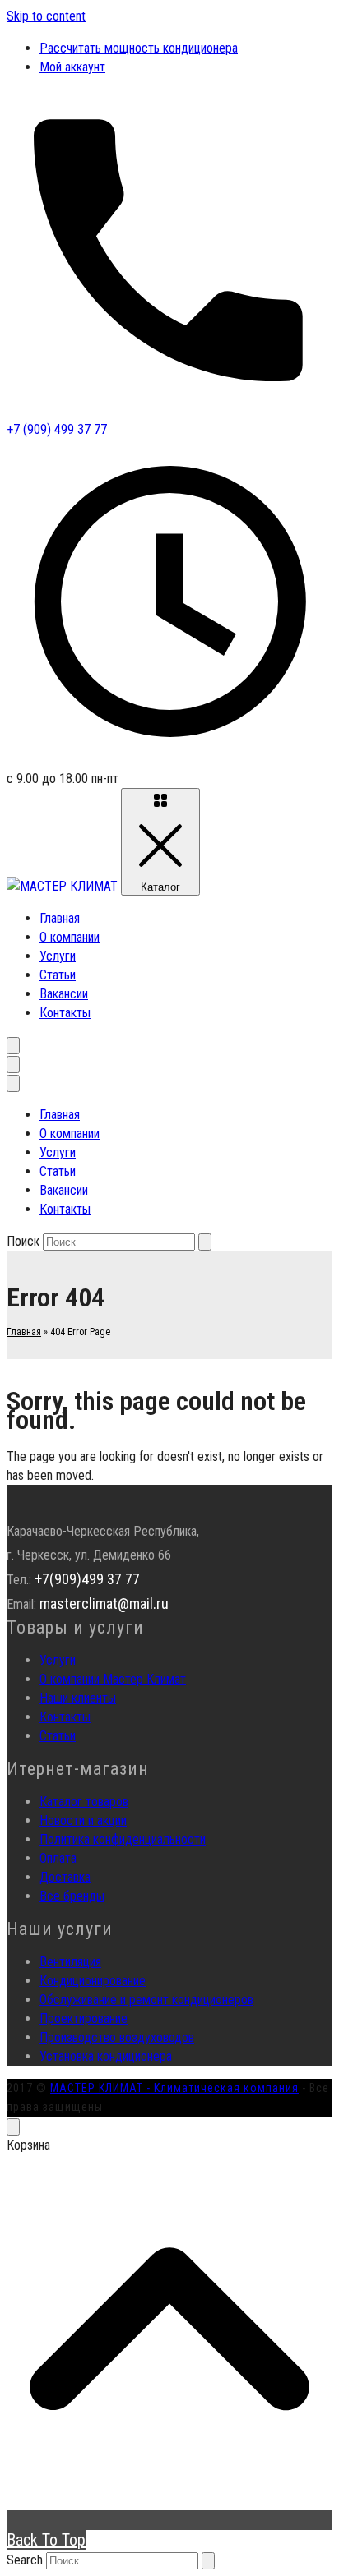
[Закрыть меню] (13, 1083)
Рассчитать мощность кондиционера (139, 48)
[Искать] (205, 1242)
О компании (70, 937)
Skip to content (46, 16)
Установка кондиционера (106, 2056)
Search (25, 2560)
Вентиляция (70, 1962)
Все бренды (72, 1896)
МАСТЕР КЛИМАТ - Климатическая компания (174, 2088)
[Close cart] (13, 2127)
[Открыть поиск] (13, 1046)
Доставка (65, 1877)
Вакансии (64, 994)
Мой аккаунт (72, 67)
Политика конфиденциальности (123, 1839)
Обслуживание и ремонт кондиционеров (146, 2000)
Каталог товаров (84, 1802)
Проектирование (84, 2018)
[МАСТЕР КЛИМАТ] (64, 886)
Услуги (58, 956)
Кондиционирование (93, 1981)
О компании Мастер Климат (113, 1679)
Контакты (65, 1013)
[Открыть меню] (13, 1065)
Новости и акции (83, 1820)
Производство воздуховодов (117, 2037)
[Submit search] (208, 2561)
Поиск (23, 1241)
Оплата (58, 1858)
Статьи (58, 975)
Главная (60, 918)
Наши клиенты (78, 1698)
